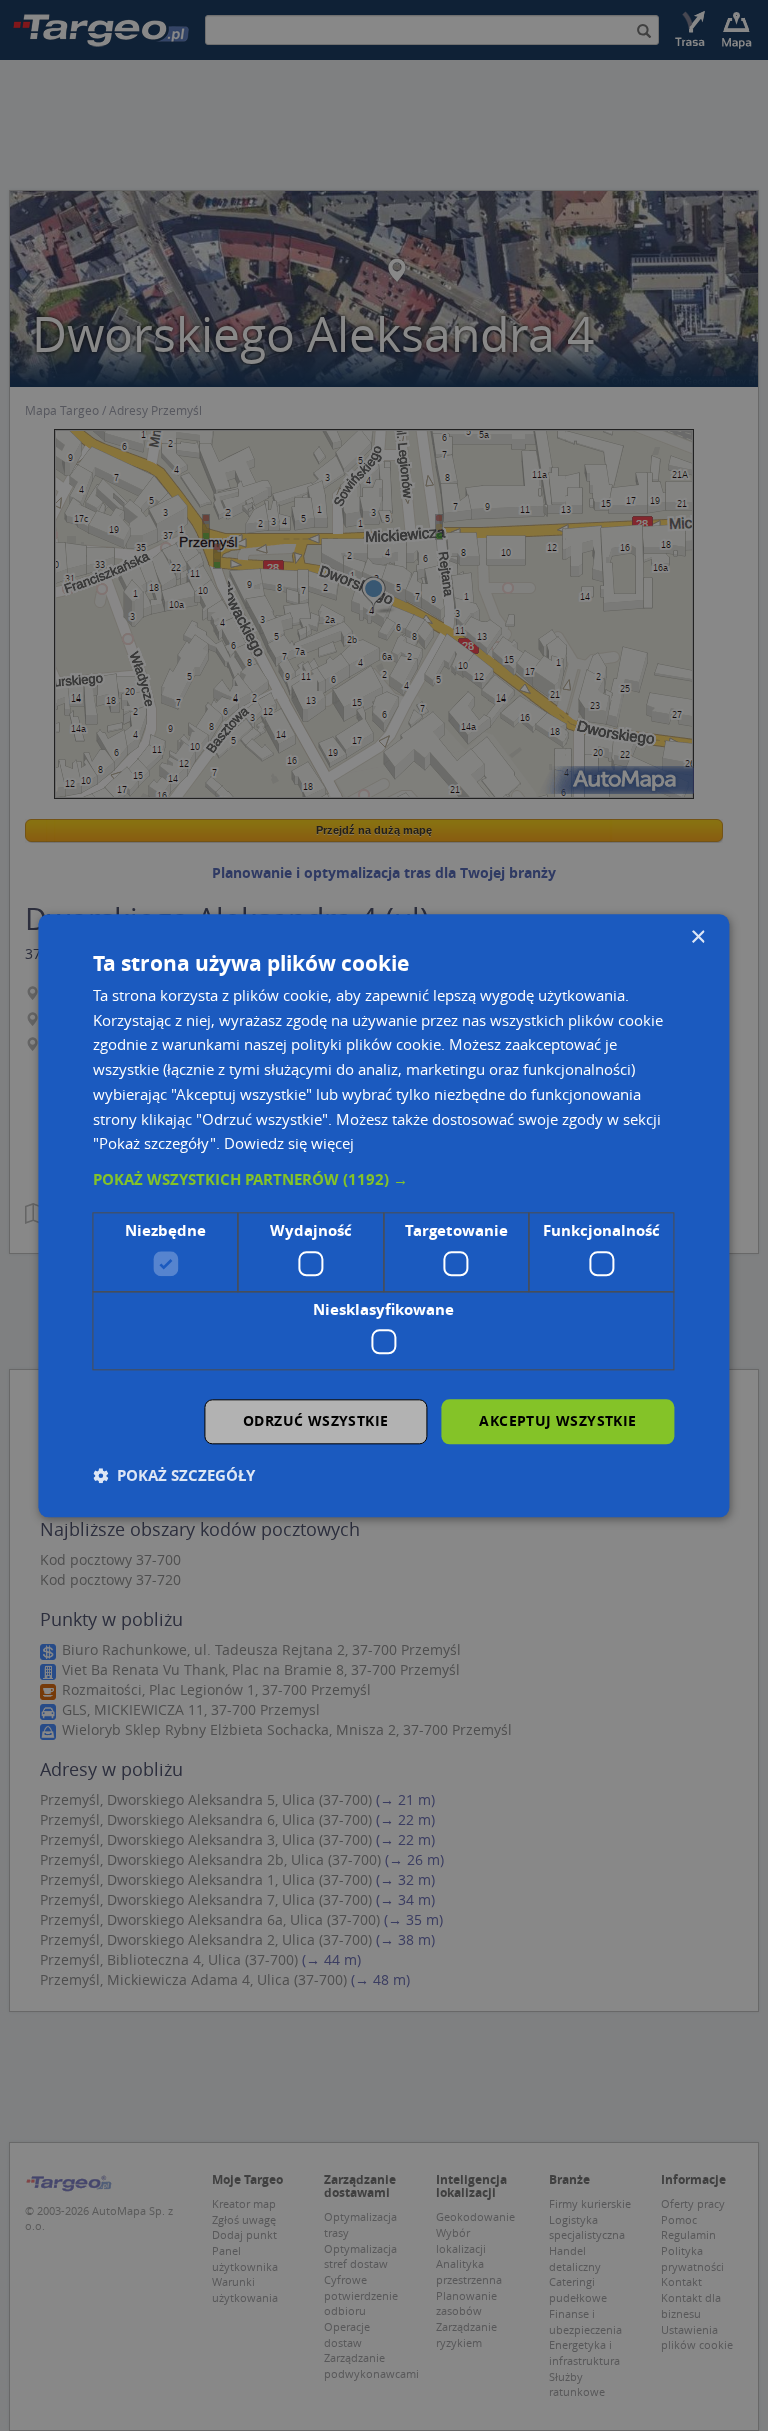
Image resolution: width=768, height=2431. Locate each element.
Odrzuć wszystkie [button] (315, 1420)
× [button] (697, 937)
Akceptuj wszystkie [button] (557, 1420)
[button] (383, 1180)
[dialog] (383, 1215)
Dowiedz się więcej (289, 1144)
